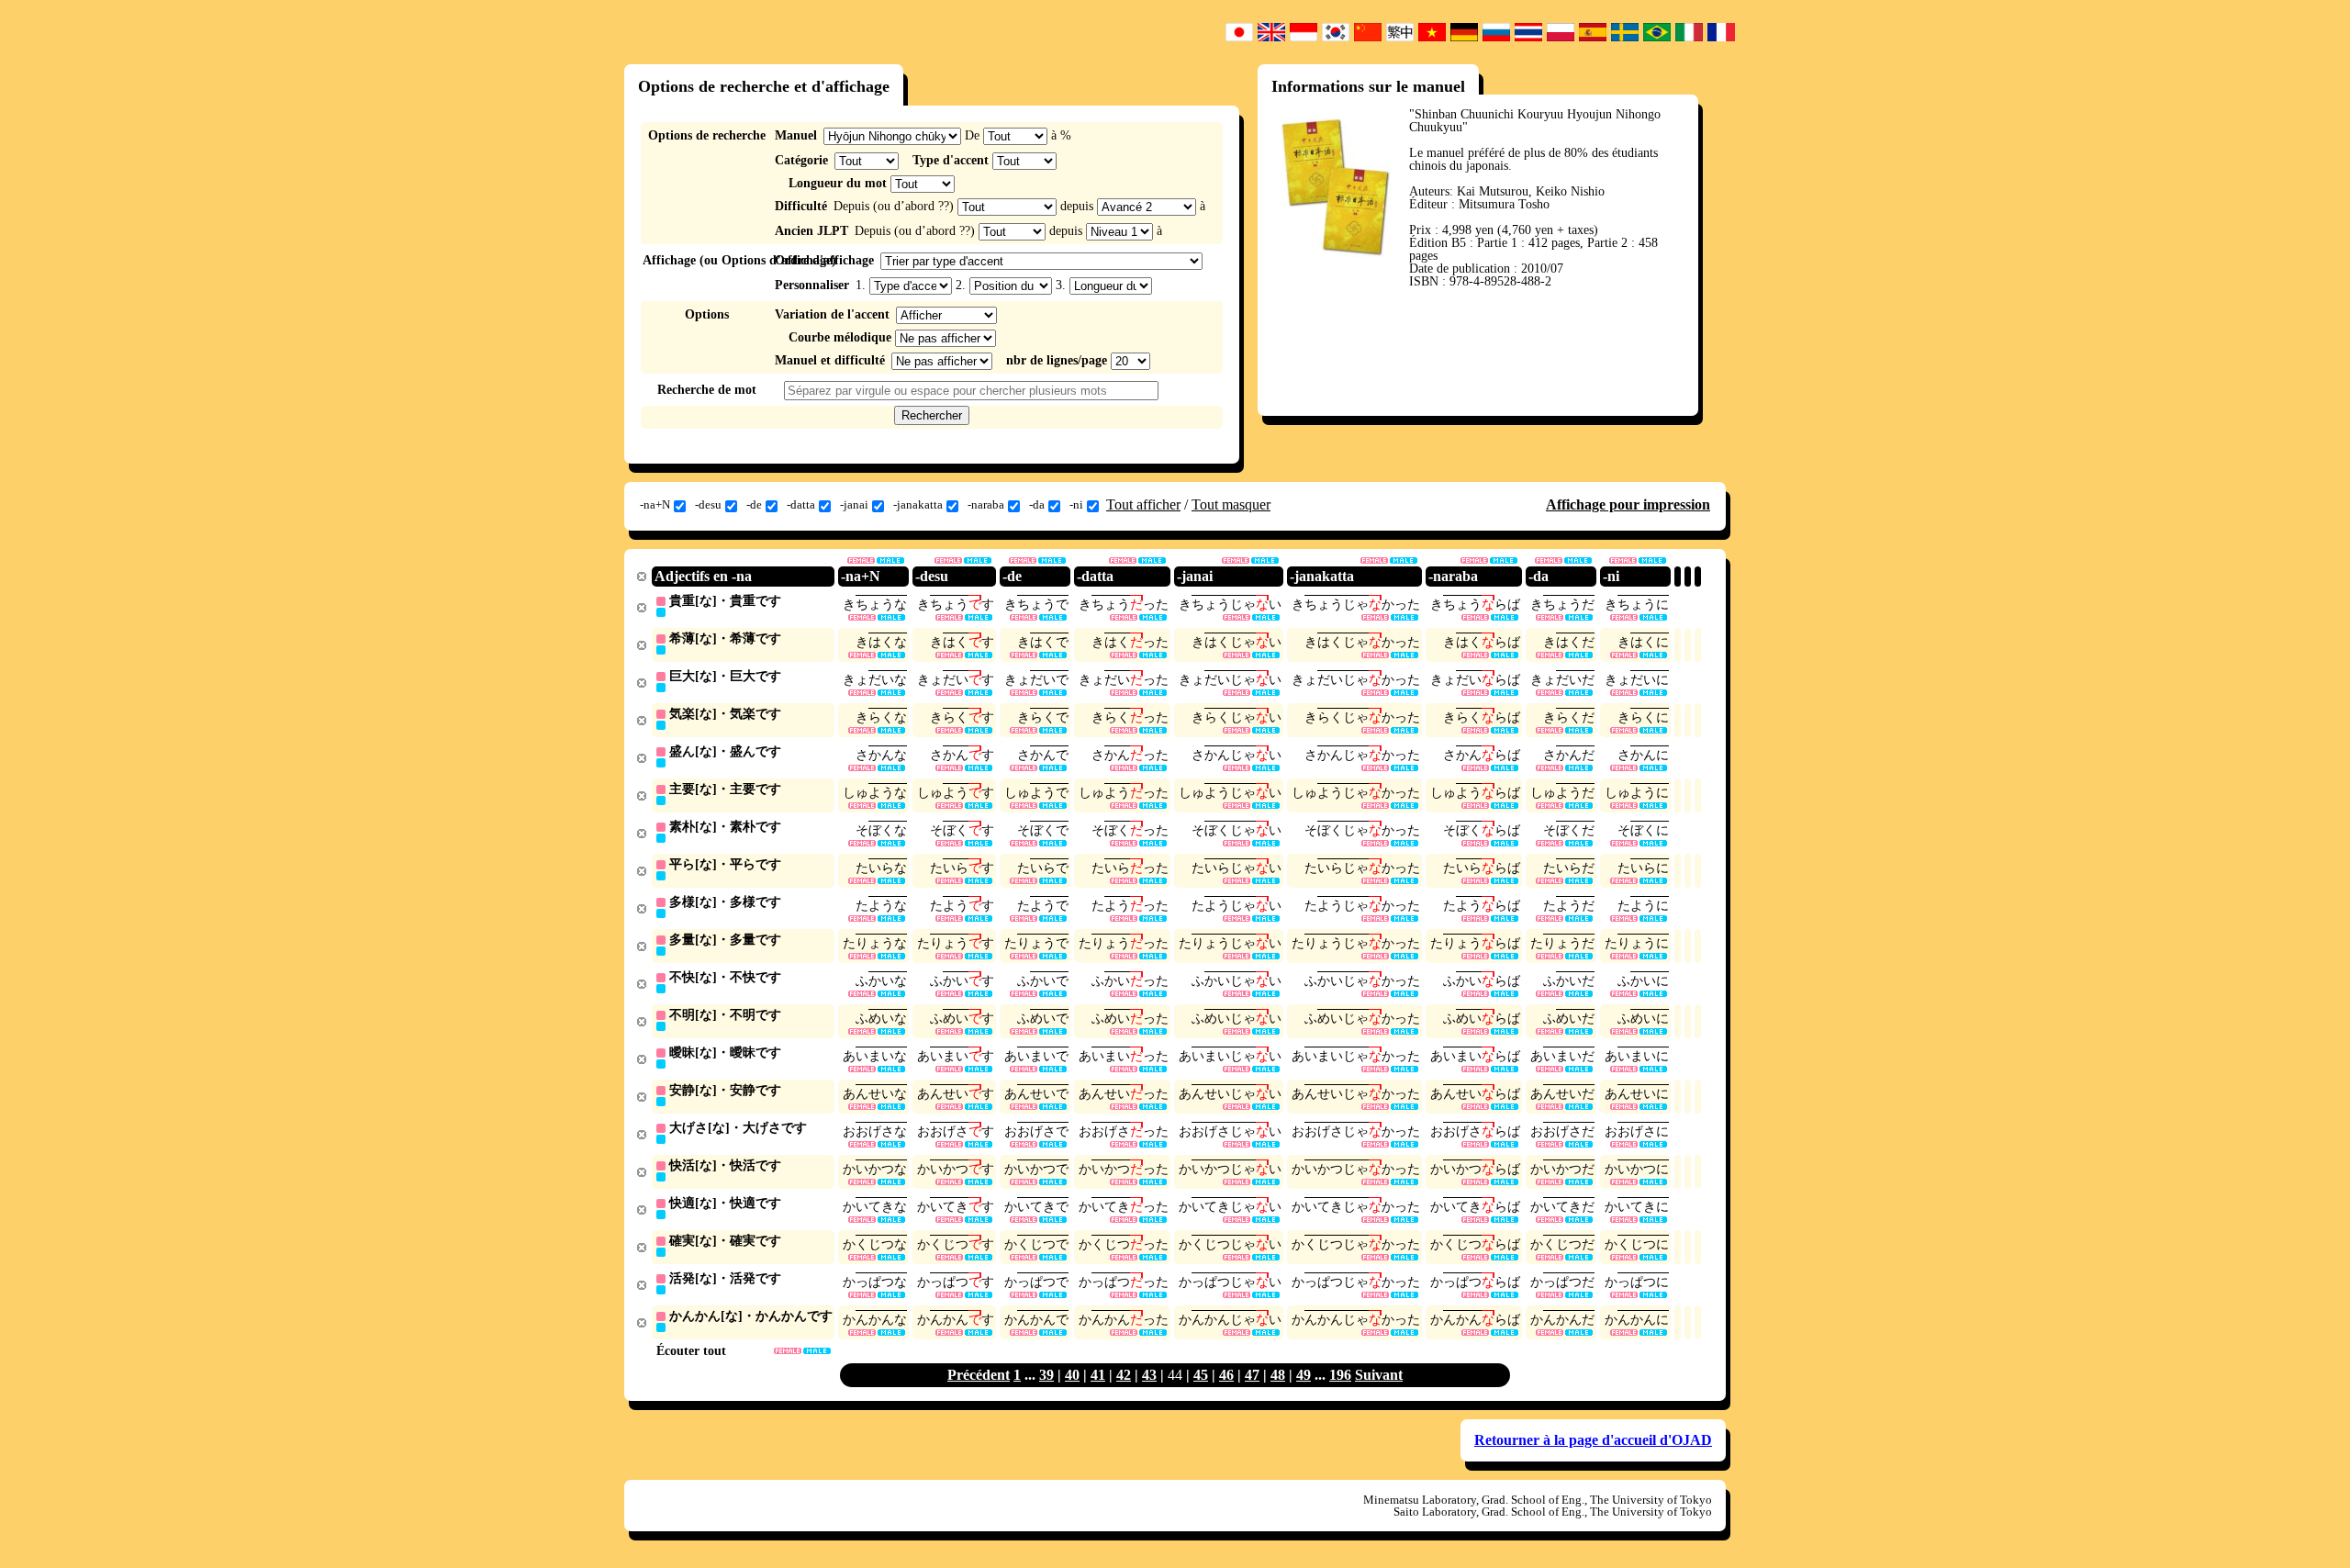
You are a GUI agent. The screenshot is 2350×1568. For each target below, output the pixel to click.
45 (1201, 1375)
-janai (854, 504)
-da (1037, 504)
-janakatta (918, 504)
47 (1252, 1375)
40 (1072, 1375)
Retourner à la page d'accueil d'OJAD (1593, 1440)
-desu (708, 504)
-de (754, 504)
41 (1098, 1375)
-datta (801, 504)
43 (1149, 1375)
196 (1340, 1375)
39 (1046, 1375)
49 (1304, 1375)
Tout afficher (1143, 504)
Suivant (1379, 1375)
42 (1124, 1375)
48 (1278, 1375)
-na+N (655, 504)
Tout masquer (1231, 504)
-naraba (986, 504)
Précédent (979, 1375)
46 (1226, 1375)
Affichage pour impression (1628, 504)
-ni (1076, 504)
